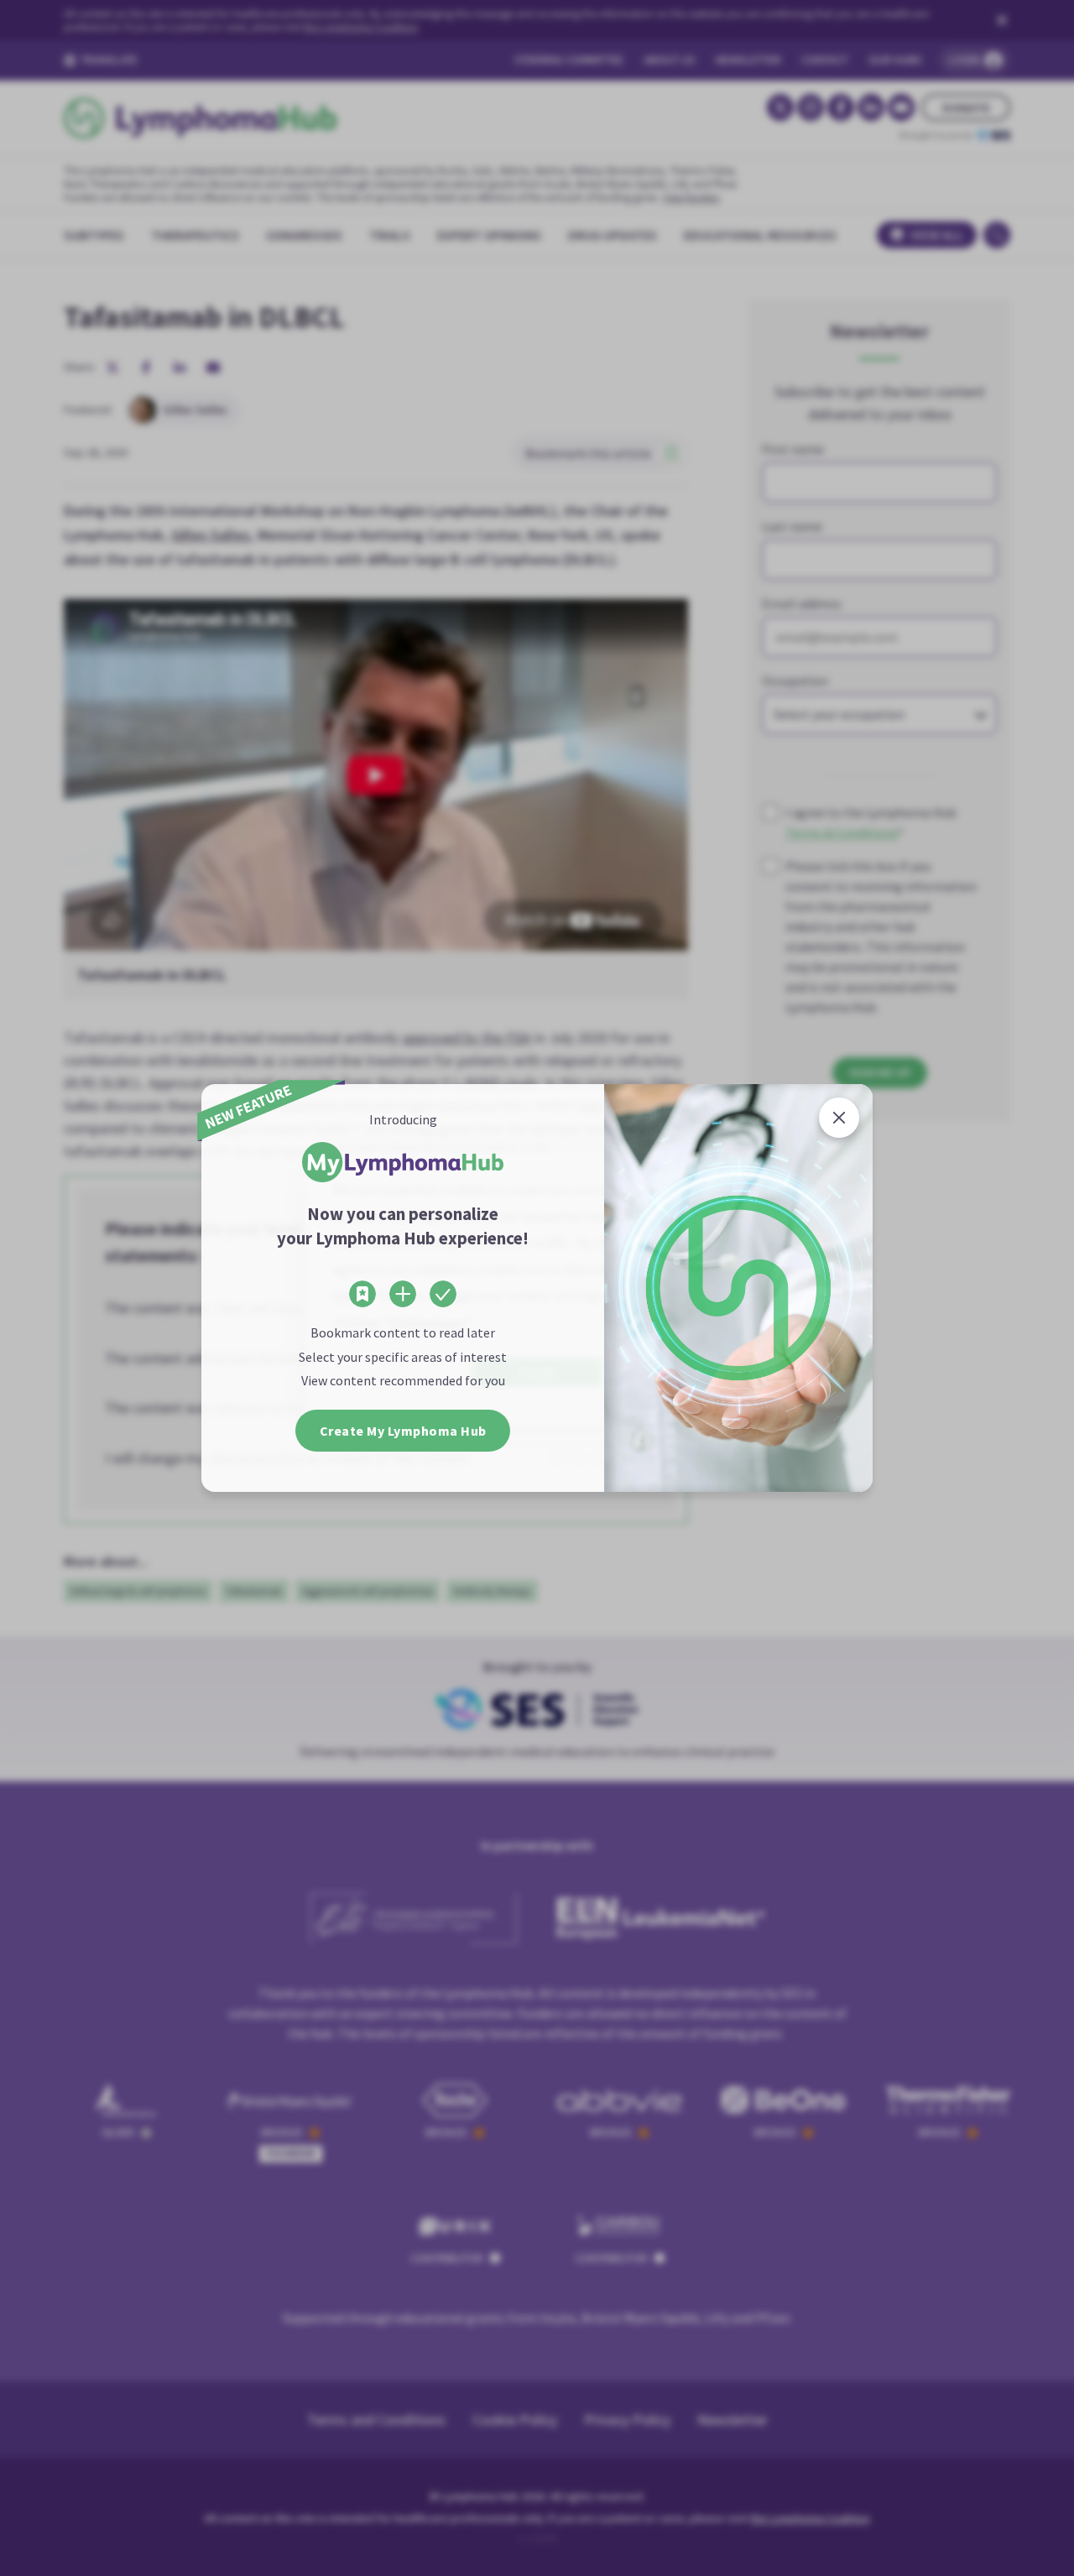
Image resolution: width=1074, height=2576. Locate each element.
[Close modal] (839, 1118)
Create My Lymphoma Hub (403, 1431)
